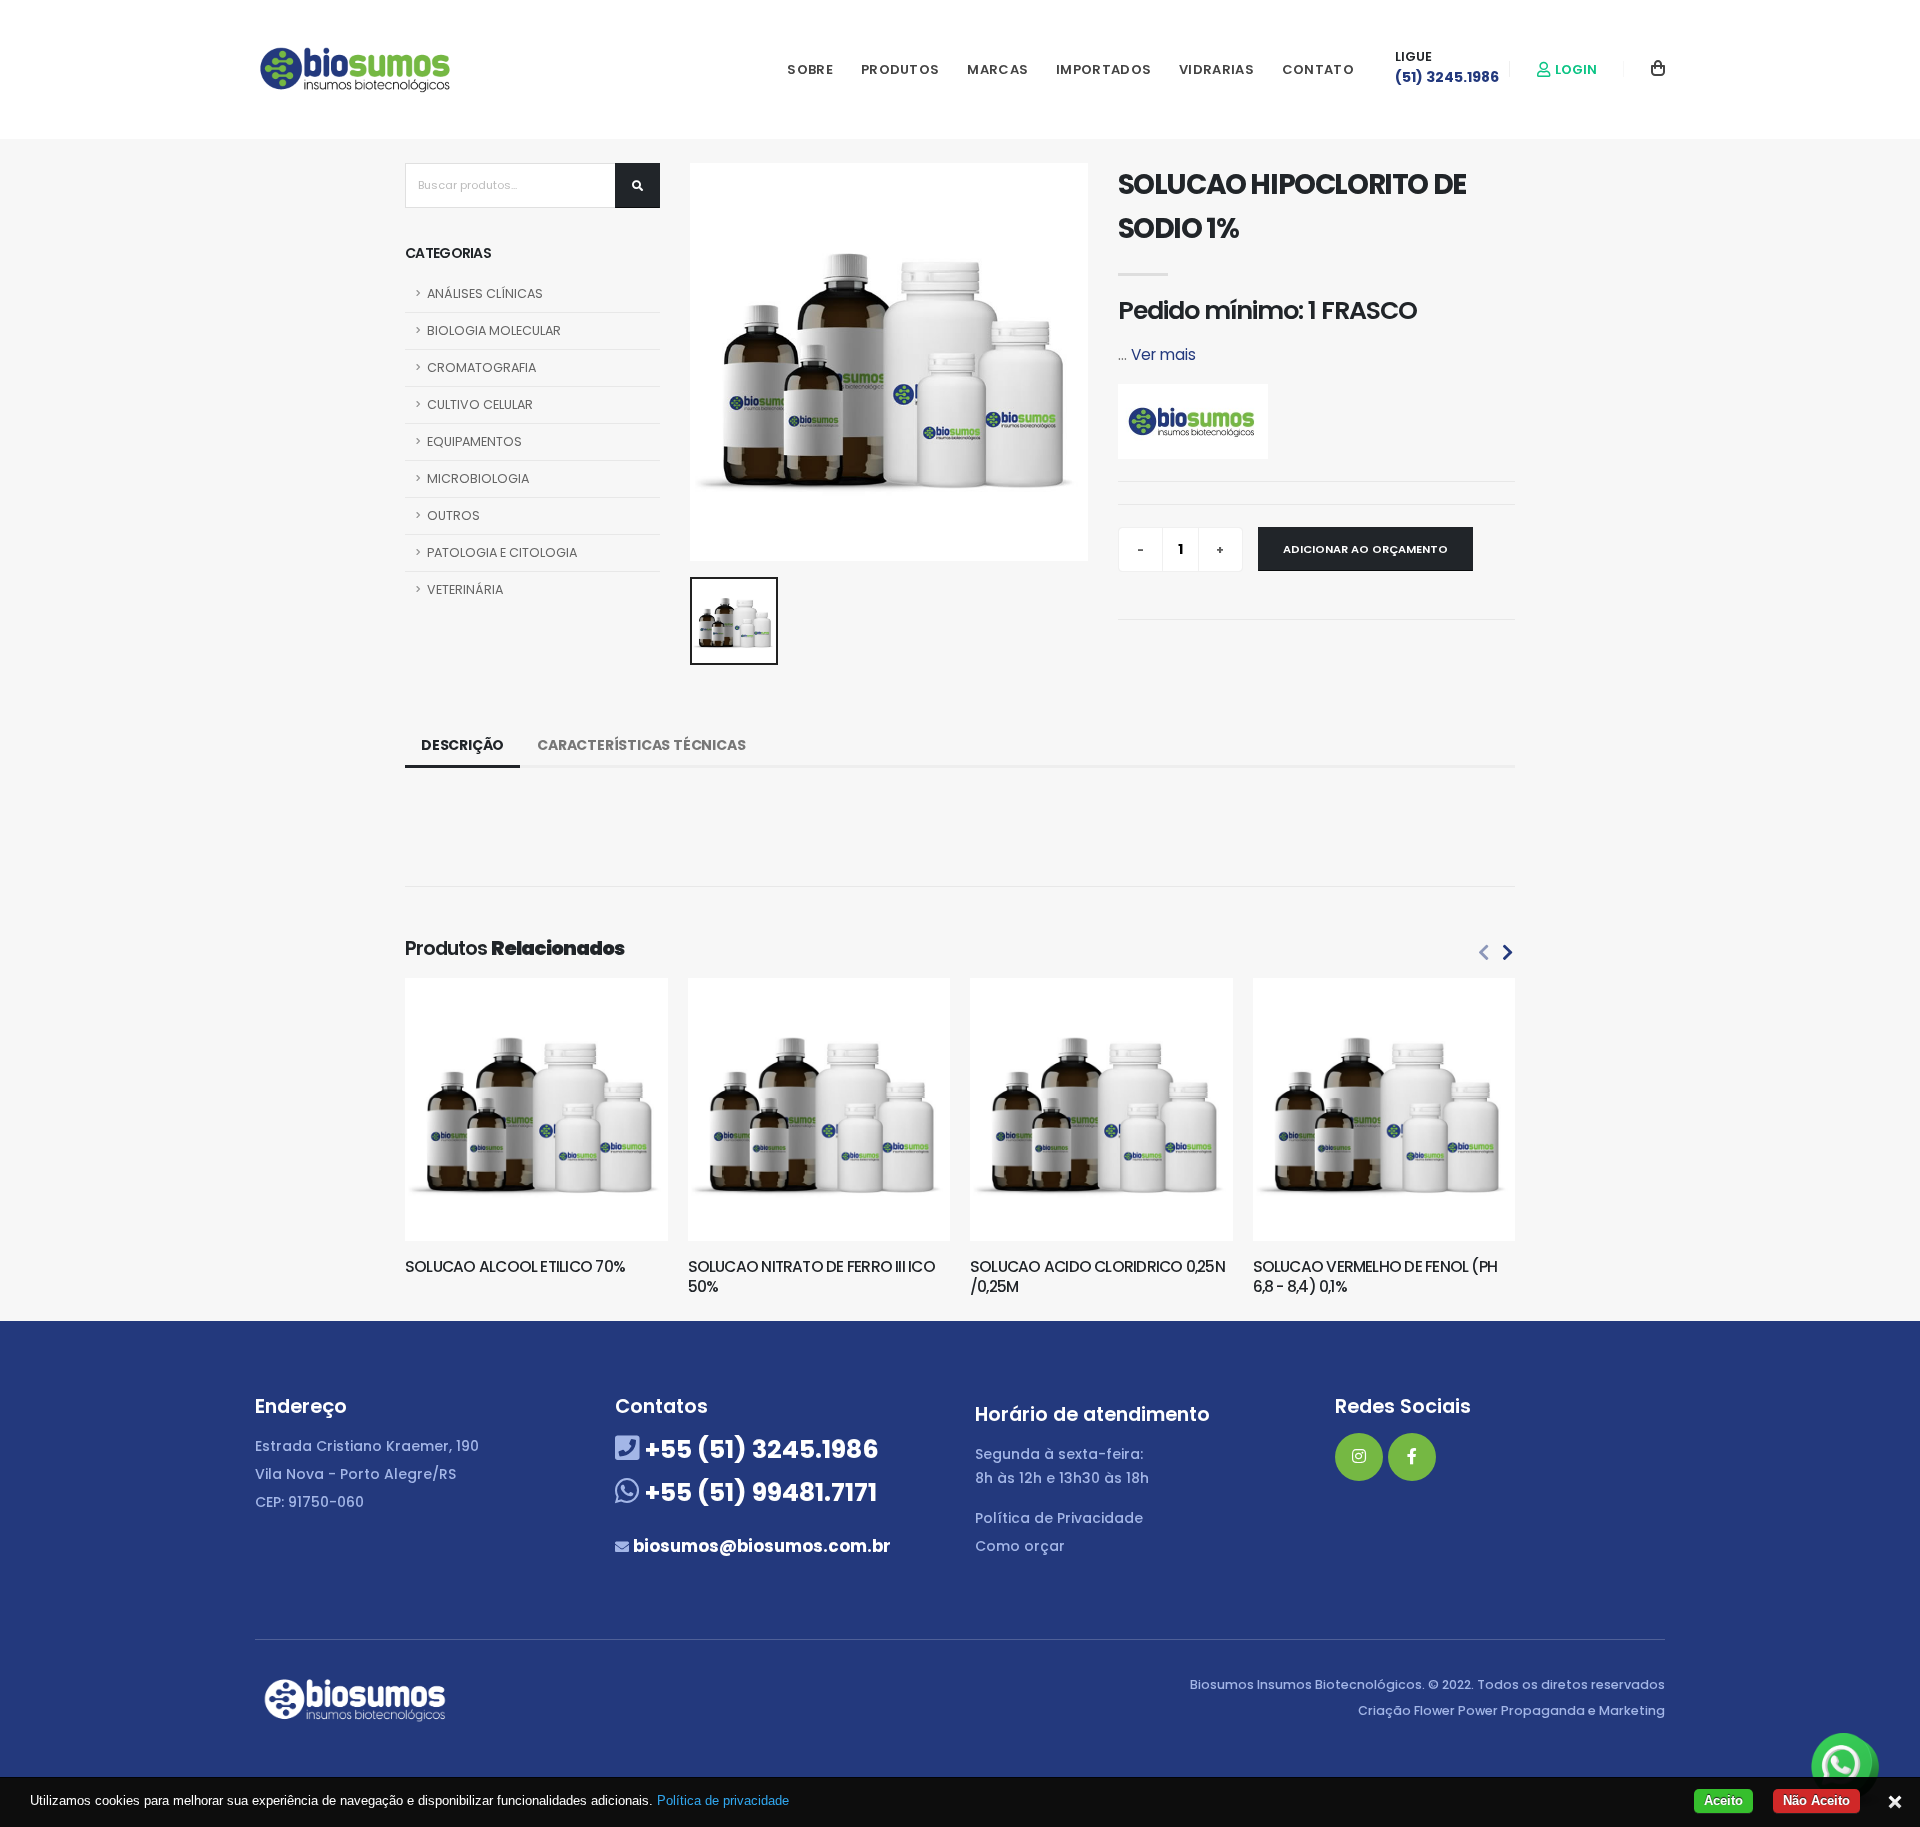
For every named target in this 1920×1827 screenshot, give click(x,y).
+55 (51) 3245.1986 (759, 1449)
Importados (1103, 69)
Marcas (997, 69)
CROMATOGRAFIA (481, 367)
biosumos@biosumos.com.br (760, 1546)
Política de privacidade (723, 1800)
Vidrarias (1216, 69)
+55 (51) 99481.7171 (758, 1492)
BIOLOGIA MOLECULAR (494, 330)
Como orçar (1020, 1546)
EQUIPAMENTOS (474, 441)
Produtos (900, 69)
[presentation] (1484, 953)
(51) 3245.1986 (1447, 77)
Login (1574, 69)
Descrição (462, 745)
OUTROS (453, 515)
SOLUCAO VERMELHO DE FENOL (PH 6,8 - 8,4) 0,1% (1375, 1276)
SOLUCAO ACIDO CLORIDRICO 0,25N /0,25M (1097, 1276)
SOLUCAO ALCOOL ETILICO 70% (515, 1266)
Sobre (810, 69)
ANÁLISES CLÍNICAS (485, 293)
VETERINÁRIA (465, 589)
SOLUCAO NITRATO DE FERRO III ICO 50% (811, 1276)
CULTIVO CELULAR (480, 404)
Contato (1318, 69)
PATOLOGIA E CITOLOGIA (502, 552)
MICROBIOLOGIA (478, 478)
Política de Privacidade (1059, 1518)
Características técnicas (641, 745)
